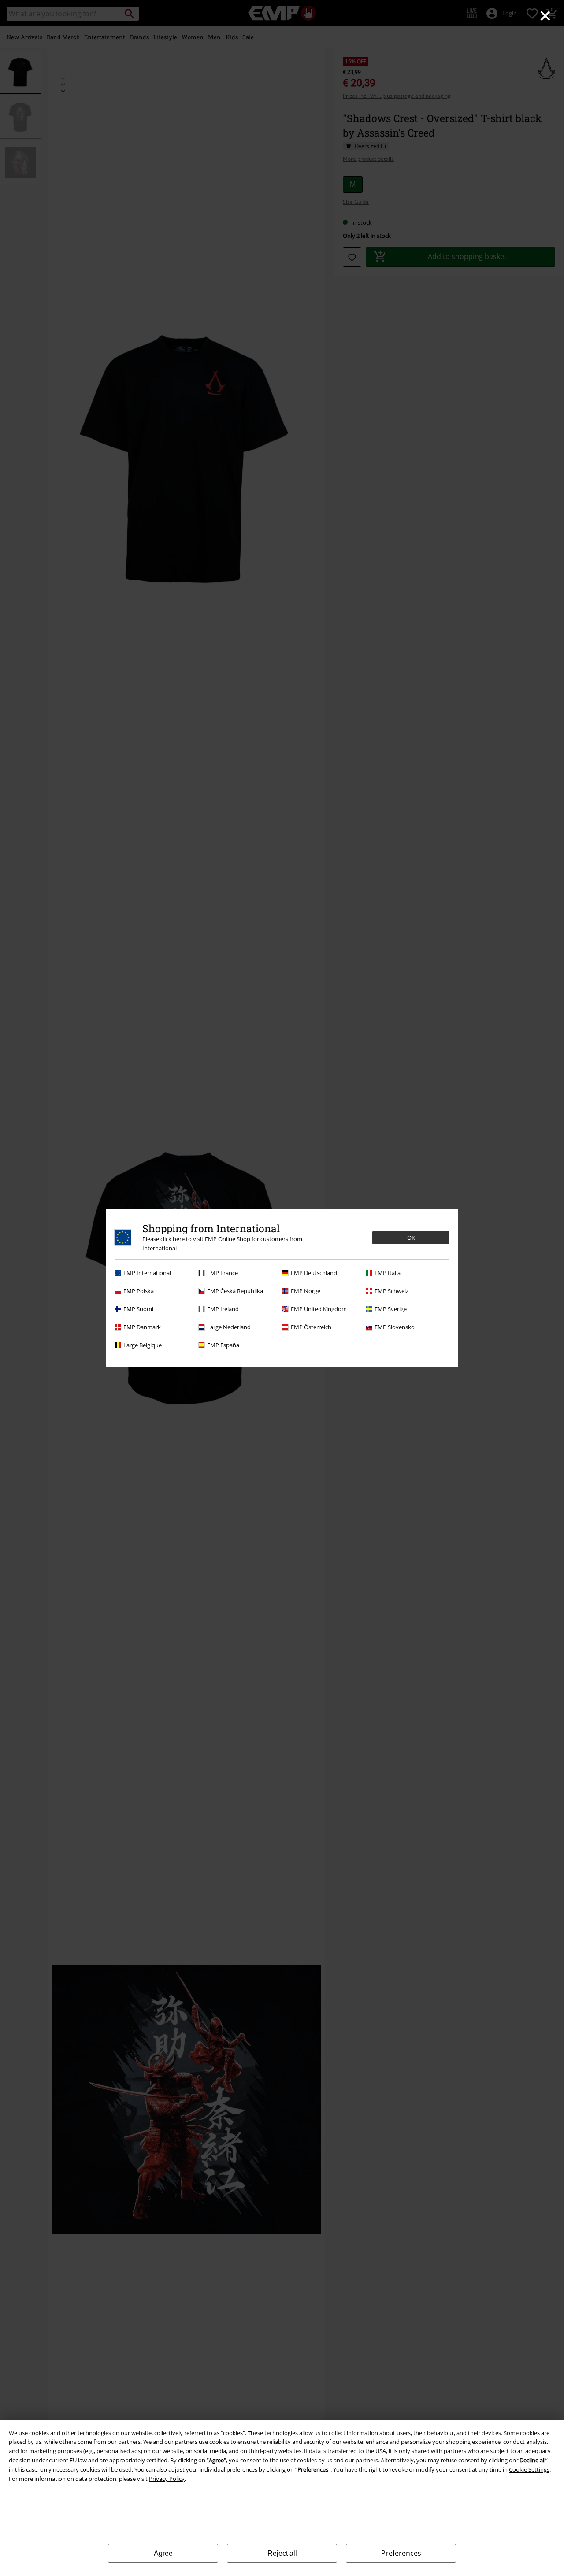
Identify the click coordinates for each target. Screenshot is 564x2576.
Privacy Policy (167, 2479)
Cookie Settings (529, 2469)
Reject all (282, 2553)
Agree (163, 2553)
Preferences (401, 2553)
